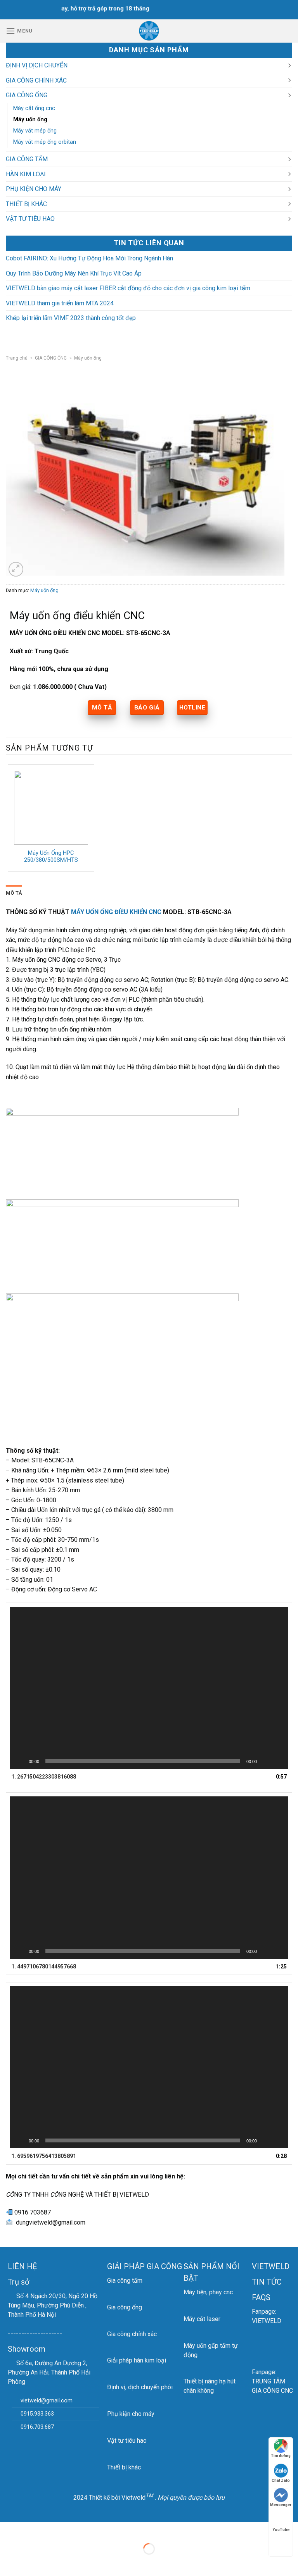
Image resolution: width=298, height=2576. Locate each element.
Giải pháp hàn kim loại (137, 2360)
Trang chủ (17, 358)
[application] (149, 1688)
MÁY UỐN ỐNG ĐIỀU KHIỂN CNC (115, 912)
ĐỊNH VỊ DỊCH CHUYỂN (37, 65)
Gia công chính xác (132, 2334)
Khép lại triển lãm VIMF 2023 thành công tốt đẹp (71, 318)
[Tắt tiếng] (265, 1761)
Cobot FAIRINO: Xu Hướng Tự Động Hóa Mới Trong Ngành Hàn (89, 258)
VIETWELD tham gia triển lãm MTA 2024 (60, 303)
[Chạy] (20, 1761)
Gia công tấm (125, 2281)
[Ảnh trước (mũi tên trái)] (8, 2562)
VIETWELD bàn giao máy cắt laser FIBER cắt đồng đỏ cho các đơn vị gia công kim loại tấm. (129, 288)
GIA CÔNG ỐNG (27, 95)
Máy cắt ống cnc (34, 108)
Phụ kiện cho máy (131, 2414)
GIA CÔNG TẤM (27, 159)
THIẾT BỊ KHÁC (26, 204)
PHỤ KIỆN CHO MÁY (34, 189)
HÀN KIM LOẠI (26, 174)
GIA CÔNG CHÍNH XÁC (36, 80)
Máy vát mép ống (35, 131)
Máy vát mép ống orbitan (45, 142)
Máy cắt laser (202, 2319)
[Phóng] (16, 569)
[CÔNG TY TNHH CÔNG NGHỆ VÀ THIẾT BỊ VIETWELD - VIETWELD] (149, 31)
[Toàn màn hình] (278, 1761)
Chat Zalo (281, 2480)
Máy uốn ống (30, 120)
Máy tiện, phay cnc (208, 2292)
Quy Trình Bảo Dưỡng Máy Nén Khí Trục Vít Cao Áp (74, 273)
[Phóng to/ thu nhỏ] (30, 2530)
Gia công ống (125, 2307)
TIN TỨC (267, 2282)
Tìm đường (281, 2456)
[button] (149, 1688)
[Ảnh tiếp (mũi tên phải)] (30, 2562)
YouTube (281, 2530)
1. (44, 1777)
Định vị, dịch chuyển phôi (140, 2387)
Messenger (281, 2505)
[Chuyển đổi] (289, 65)
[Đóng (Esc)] (8, 2530)
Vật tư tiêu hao (127, 2441)
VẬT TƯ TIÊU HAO (30, 219)
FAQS (261, 2297)
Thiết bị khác (124, 2467)
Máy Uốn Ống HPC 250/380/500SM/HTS (51, 857)
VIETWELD (271, 2266)
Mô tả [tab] (14, 893)
